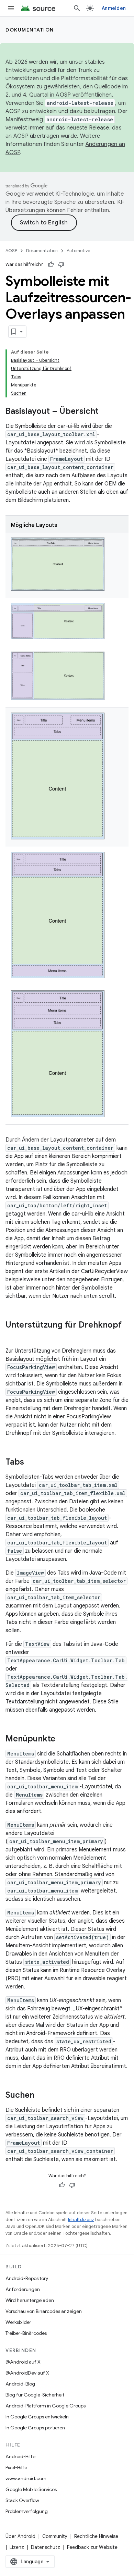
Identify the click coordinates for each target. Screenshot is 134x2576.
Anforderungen (23, 2289)
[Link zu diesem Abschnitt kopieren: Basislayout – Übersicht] (105, 412)
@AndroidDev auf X (27, 2373)
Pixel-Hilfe (16, 2467)
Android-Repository (27, 2278)
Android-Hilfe (20, 2456)
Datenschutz (46, 2547)
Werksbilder (18, 2322)
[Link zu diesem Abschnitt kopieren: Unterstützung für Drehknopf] (12, 1336)
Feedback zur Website (92, 2547)
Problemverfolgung (27, 2511)
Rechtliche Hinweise (96, 2536)
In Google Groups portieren (35, 2428)
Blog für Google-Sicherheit (35, 2395)
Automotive (79, 251)
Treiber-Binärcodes (26, 2333)
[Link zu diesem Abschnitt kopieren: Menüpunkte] (62, 1739)
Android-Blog (20, 2384)
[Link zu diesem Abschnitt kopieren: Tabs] (31, 1462)
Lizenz (17, 2547)
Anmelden (114, 8)
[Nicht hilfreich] (61, 264)
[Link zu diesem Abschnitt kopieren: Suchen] (41, 2095)
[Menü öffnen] (11, 8)
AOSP (11, 251)
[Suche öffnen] (77, 8)
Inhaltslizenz (81, 2220)
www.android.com (26, 2478)
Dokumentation (30, 30)
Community (55, 2536)
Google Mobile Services (31, 2489)
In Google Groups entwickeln (37, 2417)
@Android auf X (23, 2362)
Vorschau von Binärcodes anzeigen (44, 2311)
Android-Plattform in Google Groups (46, 2406)
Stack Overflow (22, 2500)
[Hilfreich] (51, 264)
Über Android (20, 2536)
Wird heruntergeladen (30, 2300)
